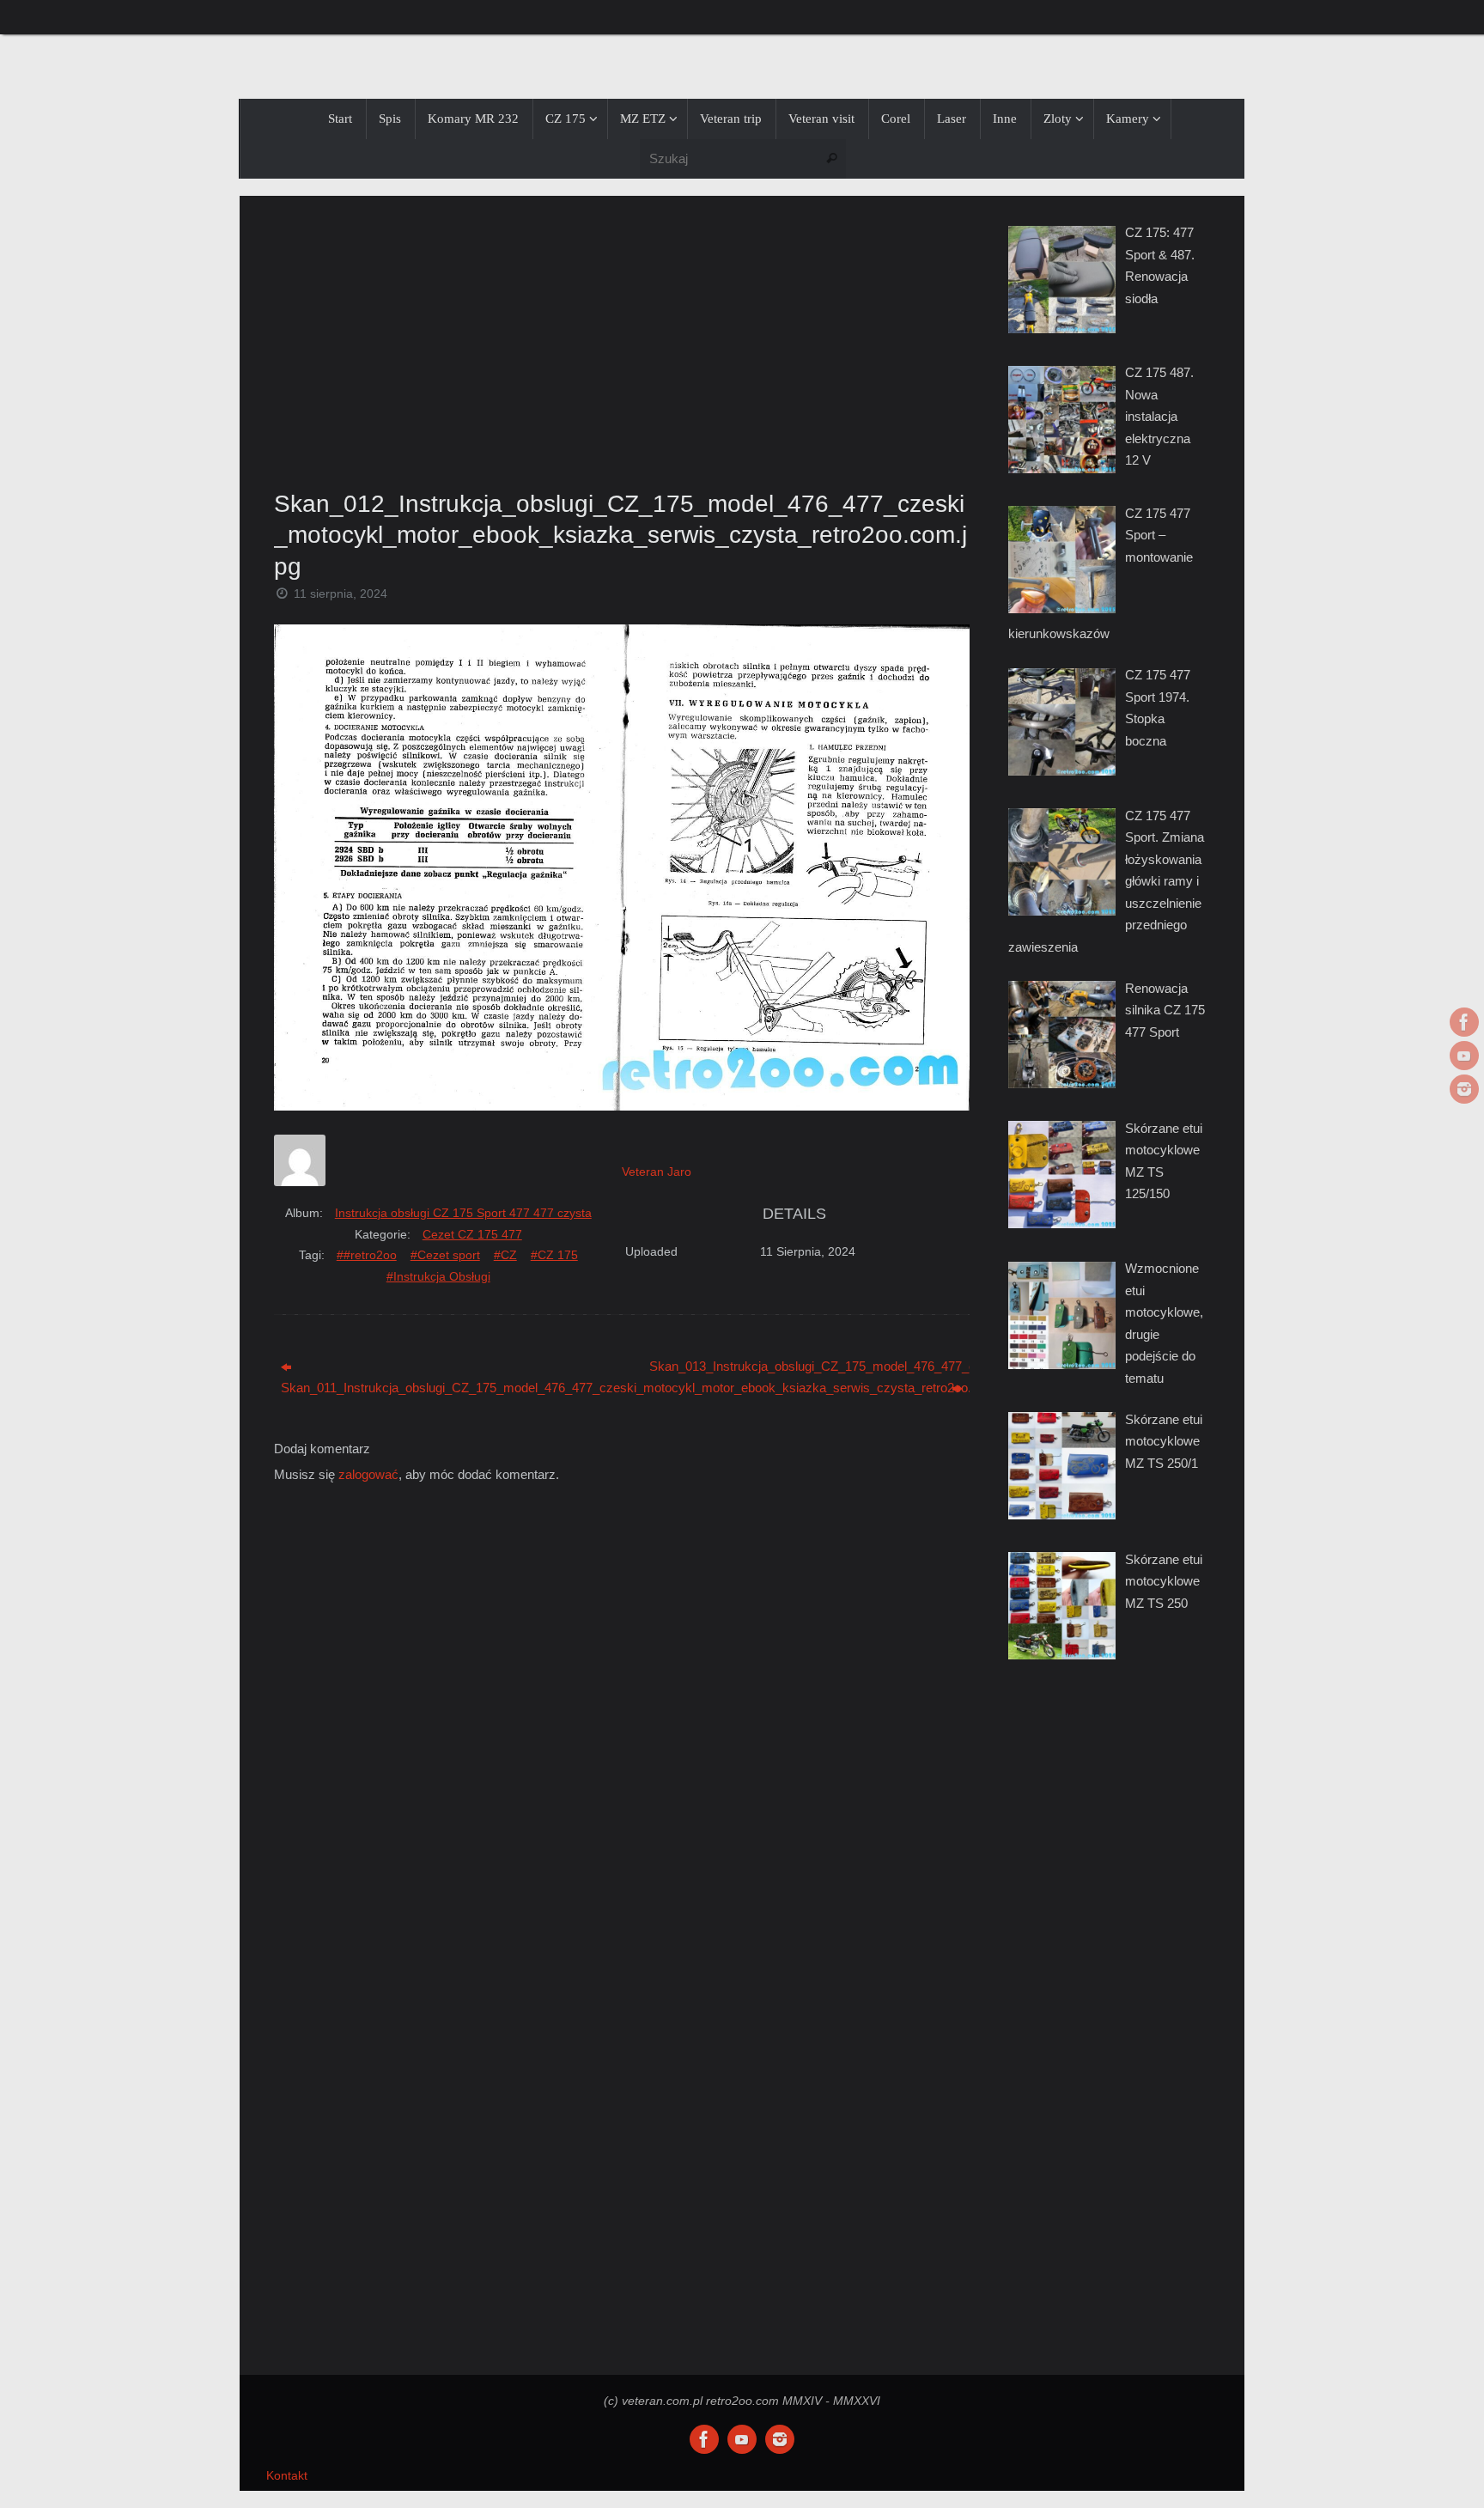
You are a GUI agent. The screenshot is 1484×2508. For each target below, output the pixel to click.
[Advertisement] (622, 338)
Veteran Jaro (657, 1172)
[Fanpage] (1464, 1022)
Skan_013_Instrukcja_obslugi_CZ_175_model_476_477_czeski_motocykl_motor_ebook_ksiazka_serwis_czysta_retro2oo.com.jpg (809, 1366)
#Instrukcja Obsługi (438, 1276)
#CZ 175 (554, 1255)
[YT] (1464, 1056)
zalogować (368, 1474)
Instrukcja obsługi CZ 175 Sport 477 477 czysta (463, 1213)
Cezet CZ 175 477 (472, 1234)
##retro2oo (367, 1255)
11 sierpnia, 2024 (341, 594)
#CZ (505, 1255)
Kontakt (287, 2476)
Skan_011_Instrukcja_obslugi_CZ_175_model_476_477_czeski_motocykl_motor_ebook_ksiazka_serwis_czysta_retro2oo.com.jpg (441, 1388)
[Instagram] (1464, 1089)
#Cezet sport (445, 1255)
